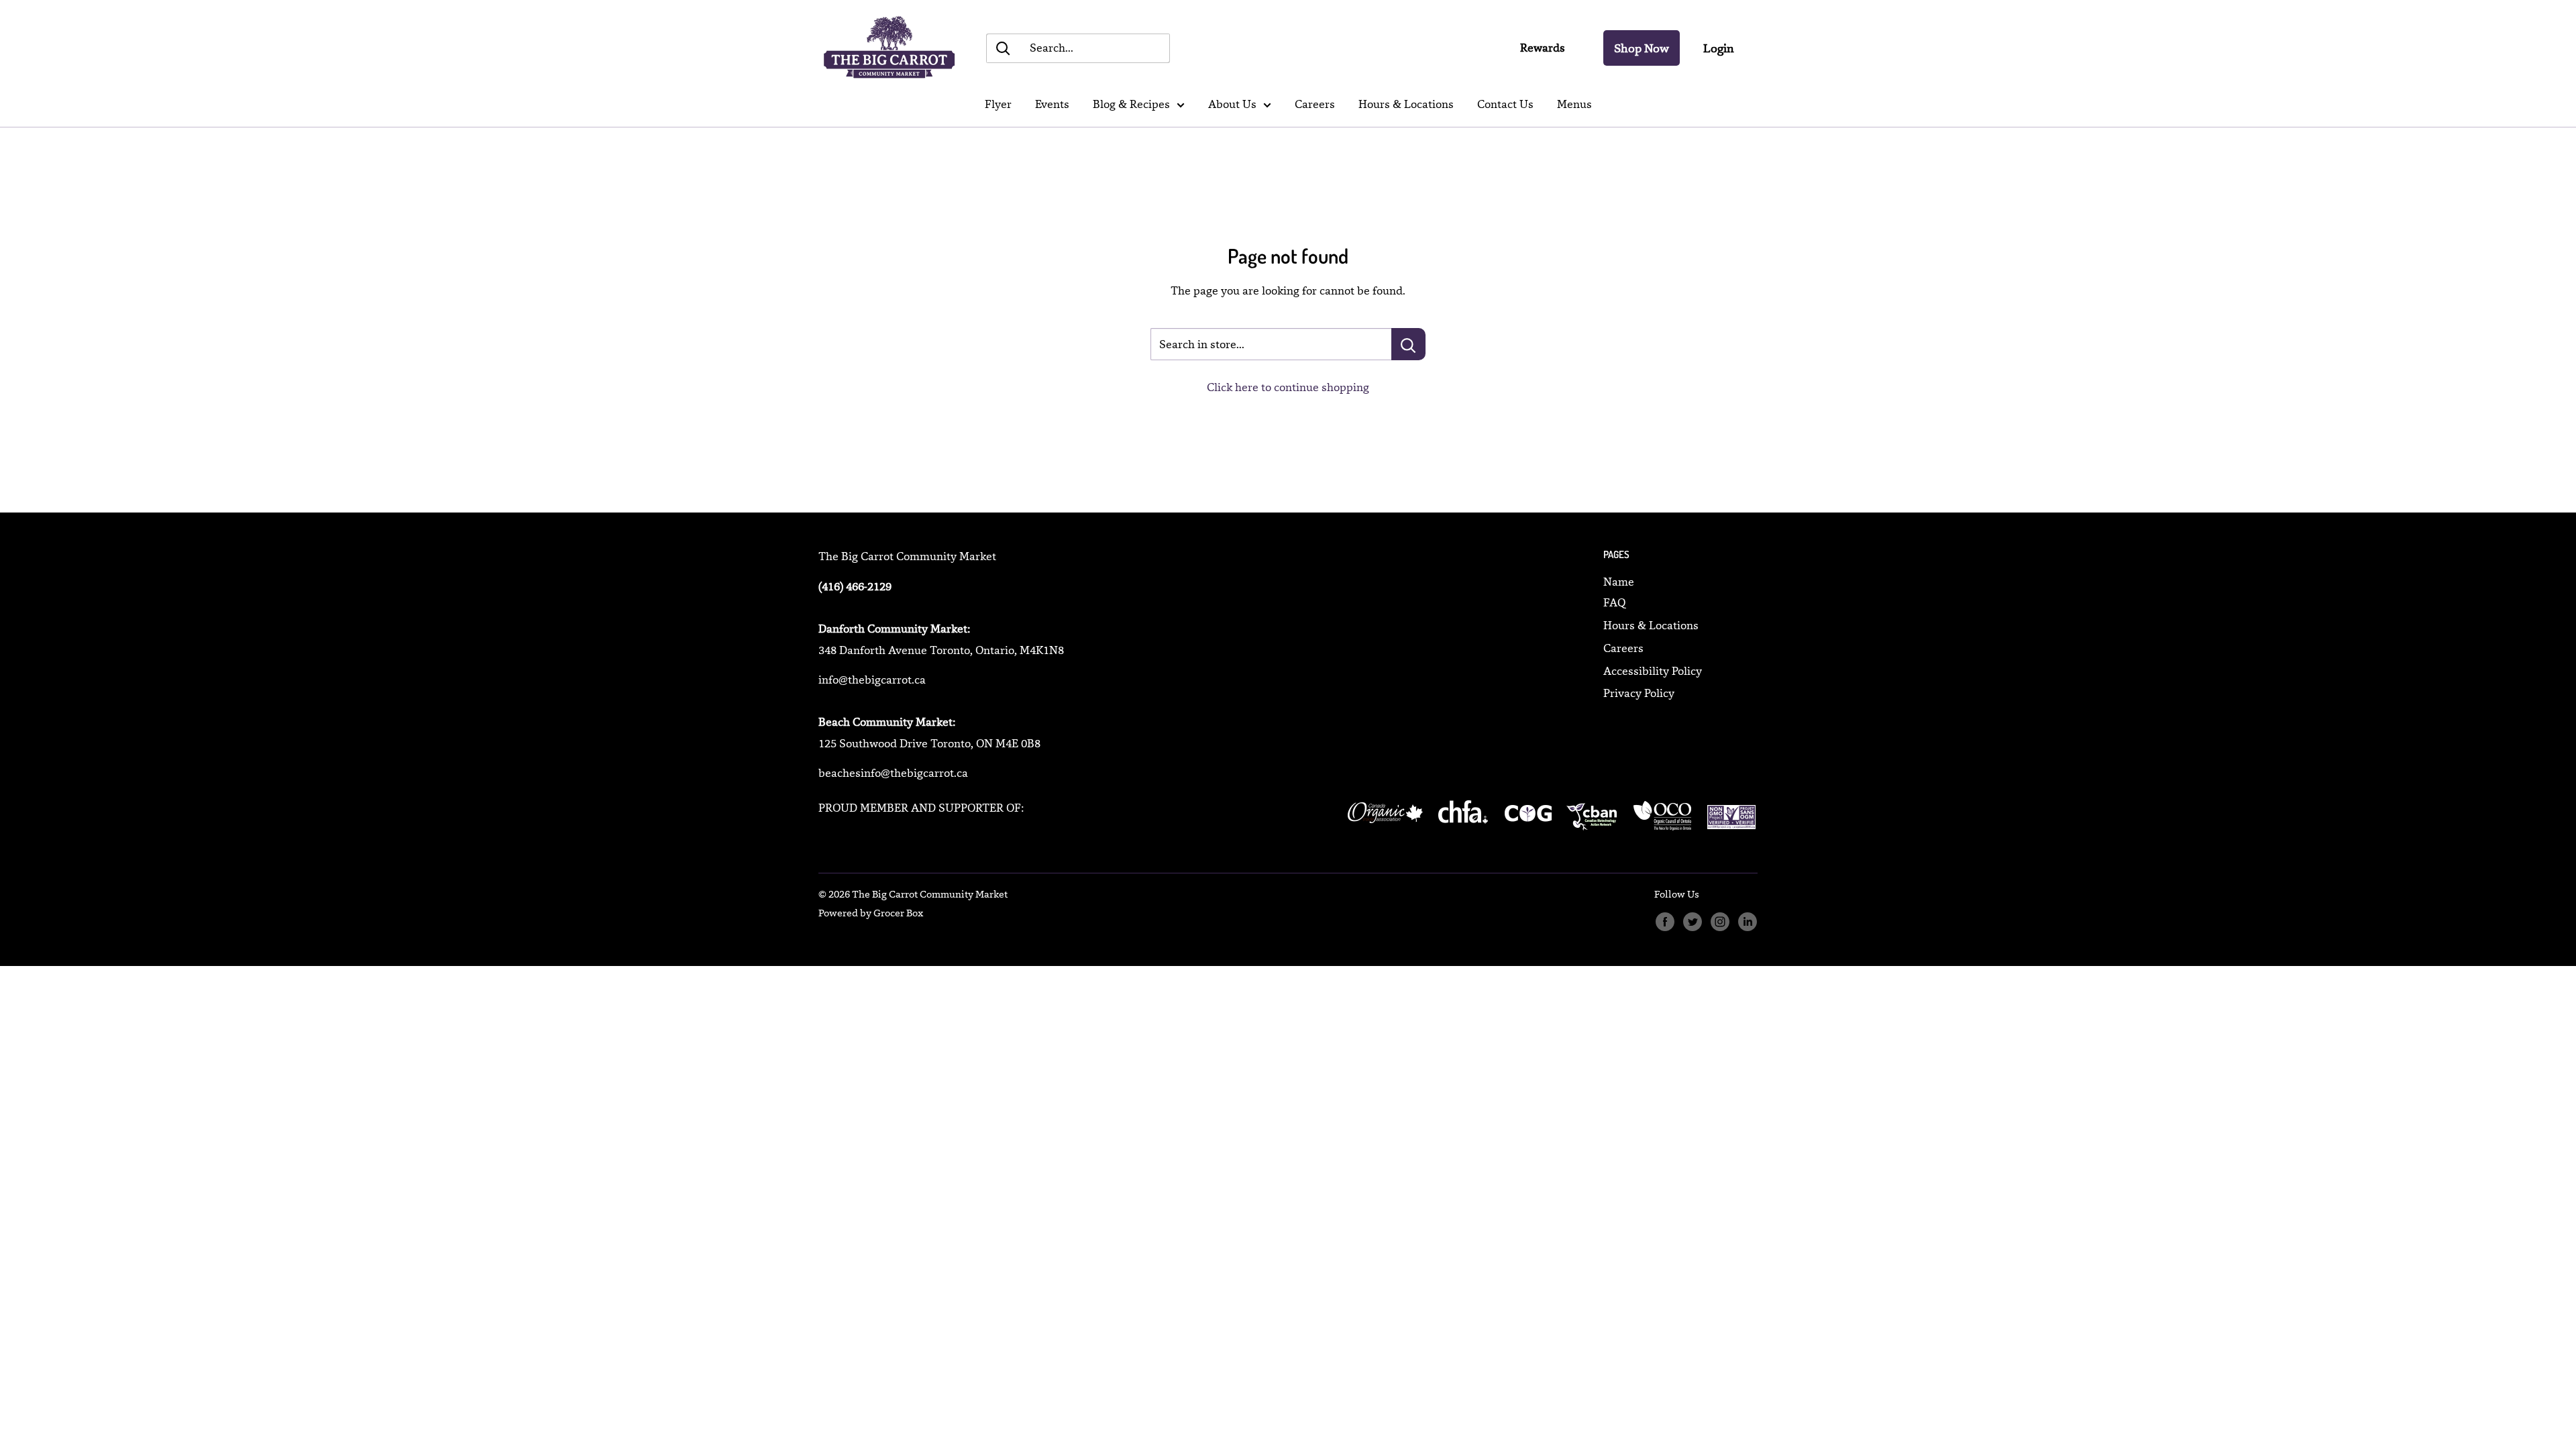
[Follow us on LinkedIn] (1747, 922)
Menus (1574, 104)
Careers (1315, 104)
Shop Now (1642, 48)
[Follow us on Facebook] (1665, 922)
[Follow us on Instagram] (1720, 922)
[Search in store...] (1408, 344)
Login (1719, 48)
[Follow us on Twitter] (1692, 922)
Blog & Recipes (1131, 104)
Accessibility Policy (1653, 671)
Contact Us (1505, 104)
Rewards (1543, 48)
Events (1052, 104)
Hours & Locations (1406, 104)
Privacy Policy (1639, 693)
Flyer (998, 104)
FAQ (1614, 602)
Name (1619, 582)
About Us (1232, 104)
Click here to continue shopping (1288, 387)
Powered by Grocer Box (871, 913)
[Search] (1003, 48)
